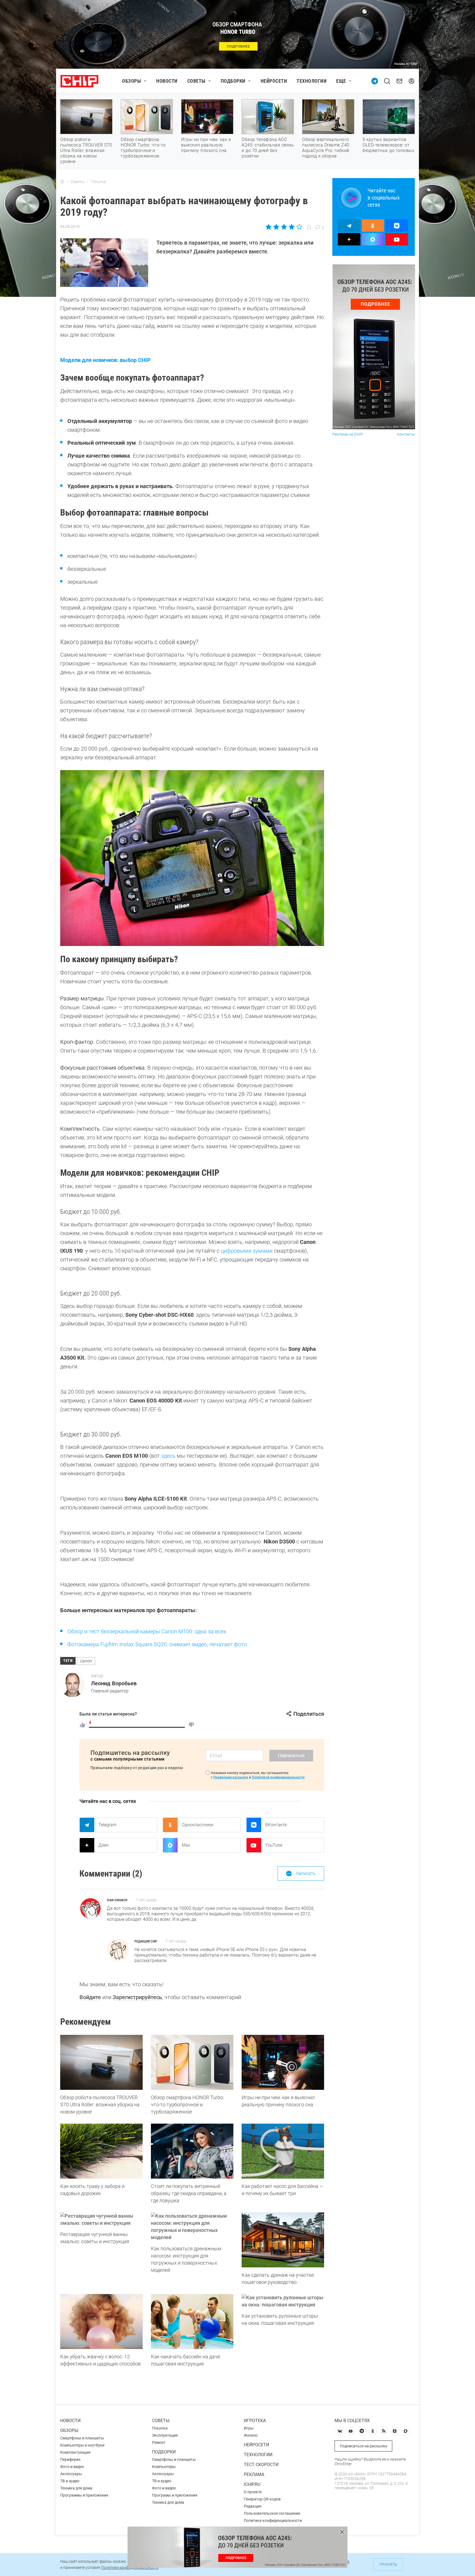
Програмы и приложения (175, 2495)
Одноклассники (198, 1825)
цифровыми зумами (247, 1251)
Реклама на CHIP (348, 434)
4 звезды (292, 227)
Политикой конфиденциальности (278, 1777)
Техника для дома (76, 2488)
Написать (306, 1873)
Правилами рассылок (231, 1777)
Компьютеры (164, 2467)
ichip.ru (252, 2484)
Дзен (103, 1845)
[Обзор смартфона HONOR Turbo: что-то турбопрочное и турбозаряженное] (192, 2062)
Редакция (253, 2506)
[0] (191, 1725)
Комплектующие (75, 2452)
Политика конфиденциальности (273, 2520)
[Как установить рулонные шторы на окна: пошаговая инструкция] (283, 2301)
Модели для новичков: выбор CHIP (105, 360)
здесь (168, 1456)
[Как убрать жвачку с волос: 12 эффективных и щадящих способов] (101, 2322)
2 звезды (276, 227)
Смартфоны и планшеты (82, 2438)
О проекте (253, 2492)
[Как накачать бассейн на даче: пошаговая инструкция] (192, 2322)
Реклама (254, 2474)
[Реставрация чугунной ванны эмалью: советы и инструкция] (101, 2220)
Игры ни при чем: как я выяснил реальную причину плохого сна (206, 145)
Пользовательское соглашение (272, 2513)
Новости (167, 81)
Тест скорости (261, 2465)
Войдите (90, 1997)
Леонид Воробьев (114, 1683)
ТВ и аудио (70, 2481)
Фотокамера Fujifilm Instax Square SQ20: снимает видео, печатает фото (157, 1644)
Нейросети (274, 81)
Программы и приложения (84, 2495)
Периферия (70, 2459)
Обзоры (132, 81)
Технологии (312, 81)
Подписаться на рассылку (364, 2446)
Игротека (255, 2421)
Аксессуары (71, 2474)
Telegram (107, 1825)
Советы (196, 81)
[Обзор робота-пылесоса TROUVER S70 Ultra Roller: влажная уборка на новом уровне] (101, 2062)
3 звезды (284, 227)
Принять (388, 2564)
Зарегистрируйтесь (137, 1997)
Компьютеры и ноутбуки (82, 2445)
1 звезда (269, 227)
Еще (341, 81)
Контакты (406, 434)
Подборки (233, 81)
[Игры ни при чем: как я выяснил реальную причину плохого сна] (283, 2062)
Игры (249, 2428)
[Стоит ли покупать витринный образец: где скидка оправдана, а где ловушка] (192, 2151)
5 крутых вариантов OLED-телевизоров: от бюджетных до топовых (388, 145)
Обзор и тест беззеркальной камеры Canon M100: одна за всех (147, 1631)
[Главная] (62, 182)
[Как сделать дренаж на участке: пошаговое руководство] (283, 2240)
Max (186, 1845)
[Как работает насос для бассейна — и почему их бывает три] (283, 2151)
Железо (251, 2435)
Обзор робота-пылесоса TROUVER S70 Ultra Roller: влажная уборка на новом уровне (86, 150)
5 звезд (299, 227)
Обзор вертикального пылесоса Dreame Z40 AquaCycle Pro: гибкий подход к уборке (326, 148)
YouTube (274, 1845)
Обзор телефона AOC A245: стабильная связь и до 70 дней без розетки (268, 148)
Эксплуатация (165, 2435)
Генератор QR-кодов (262, 2499)
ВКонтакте (276, 1825)
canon (86, 1661)
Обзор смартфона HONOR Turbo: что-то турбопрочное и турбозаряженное (143, 148)
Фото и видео (72, 2467)
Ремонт (159, 2442)
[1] (82, 1725)
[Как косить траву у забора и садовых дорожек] (101, 2151)
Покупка (160, 2428)
